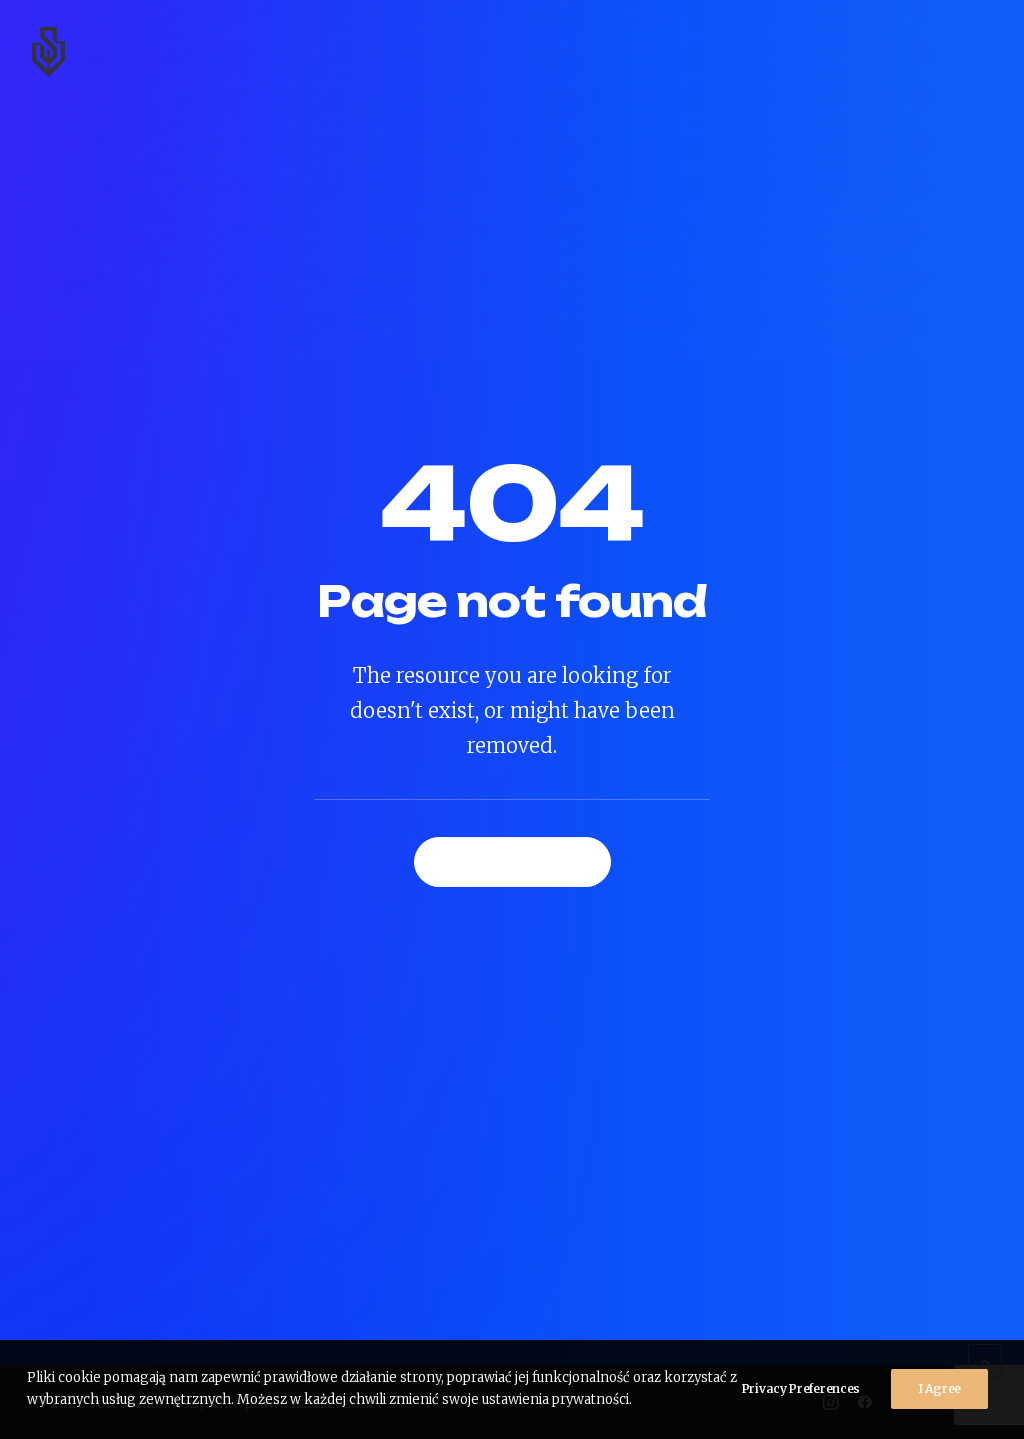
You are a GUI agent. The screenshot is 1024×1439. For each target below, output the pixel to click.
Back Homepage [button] (512, 862)
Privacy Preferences (801, 1388)
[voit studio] (48, 52)
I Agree (939, 1388)
